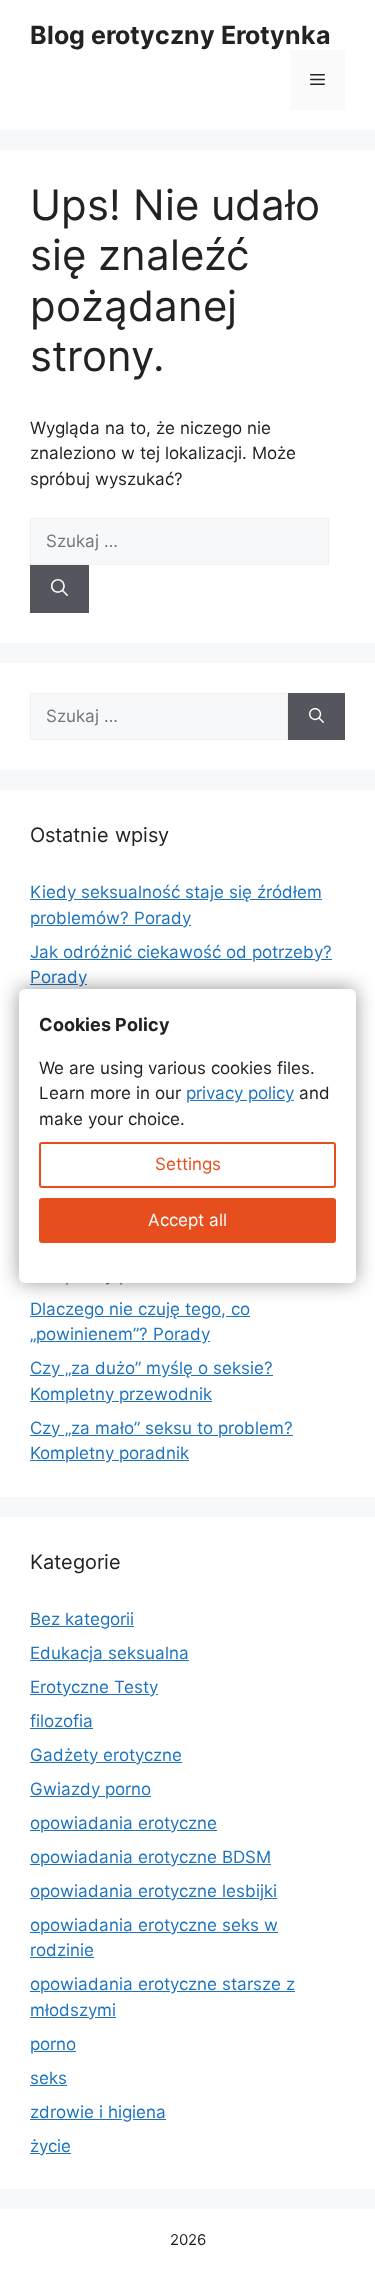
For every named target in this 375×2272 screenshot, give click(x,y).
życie (50, 2146)
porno (53, 2044)
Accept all (187, 1220)
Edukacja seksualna (109, 1653)
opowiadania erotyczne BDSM (150, 1857)
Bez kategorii (82, 1619)
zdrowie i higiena (98, 2112)
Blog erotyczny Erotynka (180, 35)
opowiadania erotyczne (123, 1823)
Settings (188, 1164)
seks (48, 2078)
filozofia (61, 1721)
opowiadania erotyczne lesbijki (153, 1891)
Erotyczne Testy (94, 1687)
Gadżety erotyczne (106, 1755)
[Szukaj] (59, 589)
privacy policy (240, 1093)
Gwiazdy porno (90, 1789)
